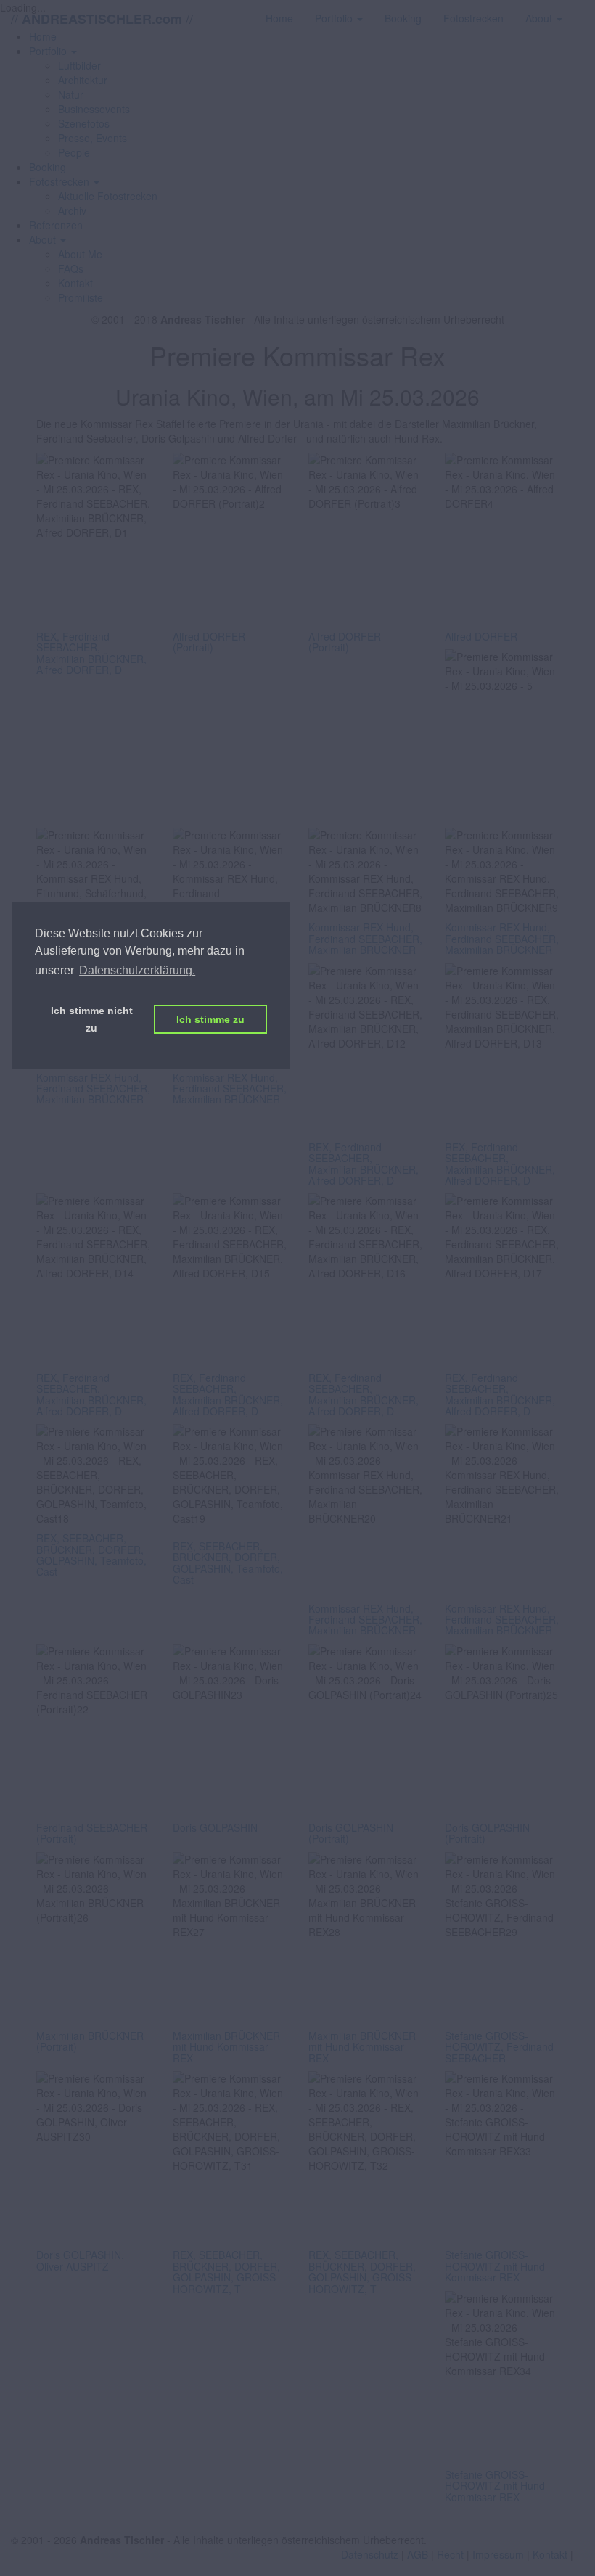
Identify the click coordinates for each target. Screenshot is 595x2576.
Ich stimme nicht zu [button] (92, 1019)
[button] (53, 51)
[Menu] (584, 11)
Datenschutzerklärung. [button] (137, 970)
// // (102, 18)
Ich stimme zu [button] (210, 1019)
